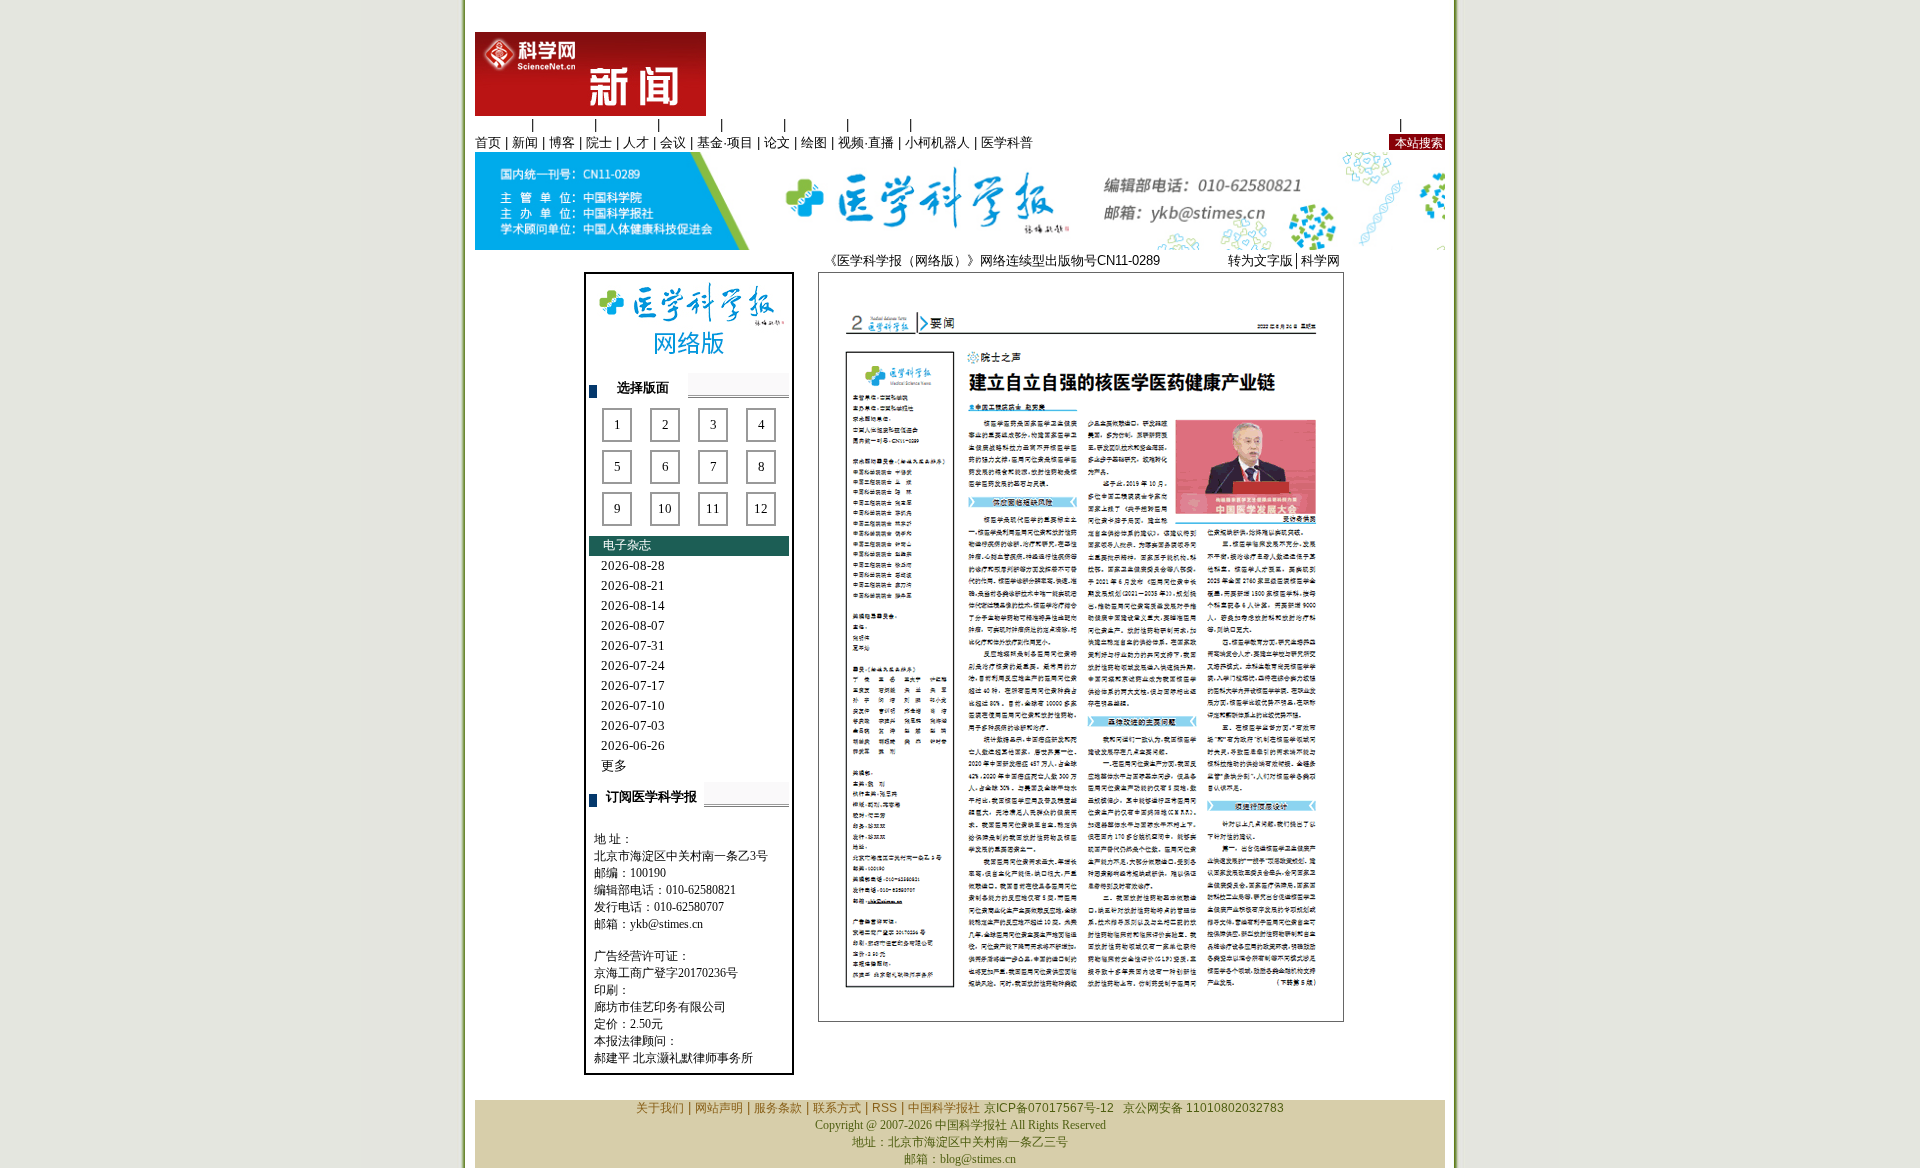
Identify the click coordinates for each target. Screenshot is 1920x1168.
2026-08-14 (633, 605)
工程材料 (690, 124)
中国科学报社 (944, 1108)
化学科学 (627, 124)
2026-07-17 (633, 685)
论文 (777, 142)
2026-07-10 (633, 705)
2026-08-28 (633, 565)
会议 (673, 142)
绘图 (814, 142)
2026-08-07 (633, 625)
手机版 (1425, 124)
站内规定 (1369, 124)
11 (713, 508)
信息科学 (753, 124)
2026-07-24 (633, 665)
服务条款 (778, 1108)
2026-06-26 (633, 745)
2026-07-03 (633, 725)
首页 (488, 142)
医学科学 (564, 124)
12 (761, 508)
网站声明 (719, 1108)
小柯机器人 (937, 142)
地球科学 (816, 124)
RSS (884, 1108)
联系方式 (837, 1108)
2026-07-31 (633, 645)
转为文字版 (1260, 260)
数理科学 (879, 124)
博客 (562, 142)
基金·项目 (725, 142)
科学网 (1320, 260)
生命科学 (501, 124)
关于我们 (660, 1108)
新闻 (525, 142)
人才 (636, 142)
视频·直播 (866, 142)
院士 (599, 142)
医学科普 (1007, 142)
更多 (614, 765)
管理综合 (942, 124)
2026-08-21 (633, 585)
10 (665, 508)
